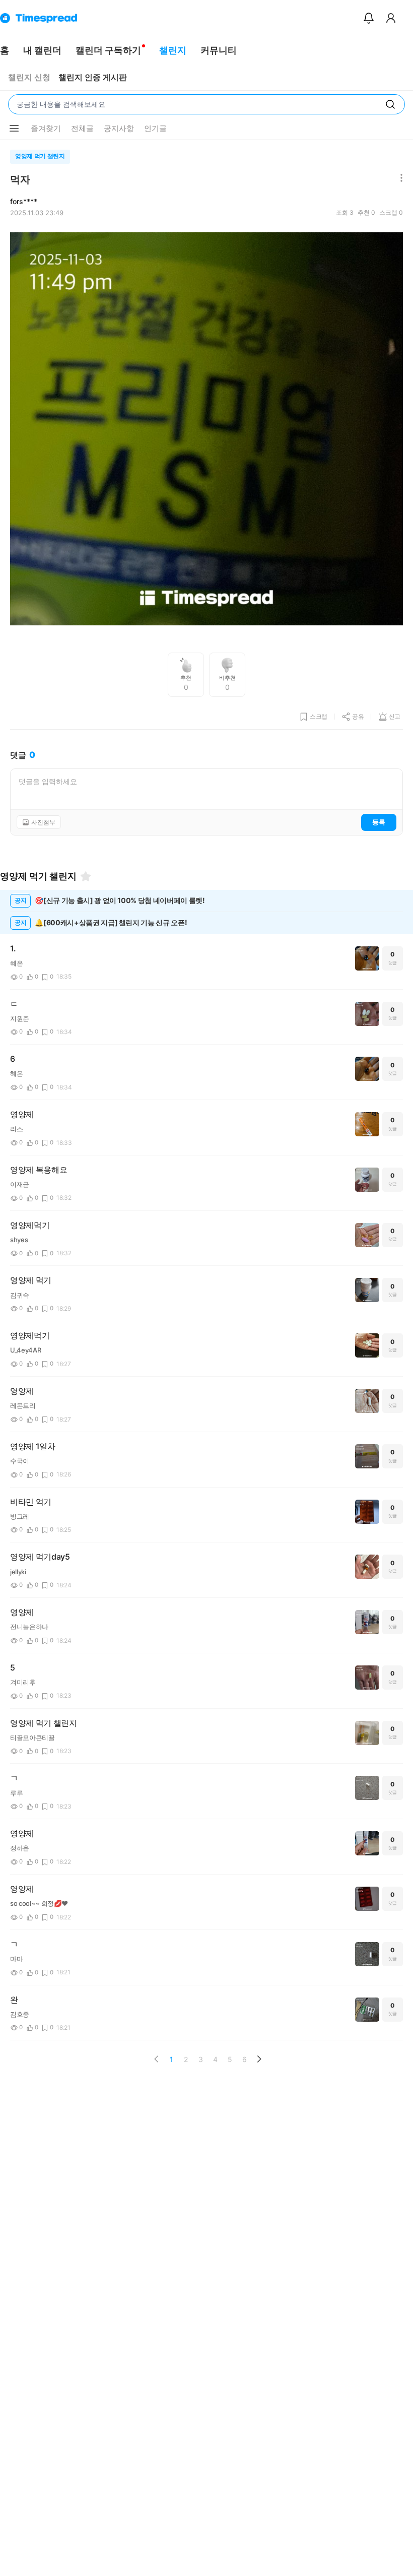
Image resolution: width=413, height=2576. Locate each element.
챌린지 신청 (29, 77)
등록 (379, 822)
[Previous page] (157, 2059)
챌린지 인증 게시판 (93, 77)
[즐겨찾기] (86, 876)
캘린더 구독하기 (108, 50)
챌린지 (173, 50)
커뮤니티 (219, 50)
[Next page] (259, 2059)
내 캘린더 (42, 50)
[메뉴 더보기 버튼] (14, 128)
